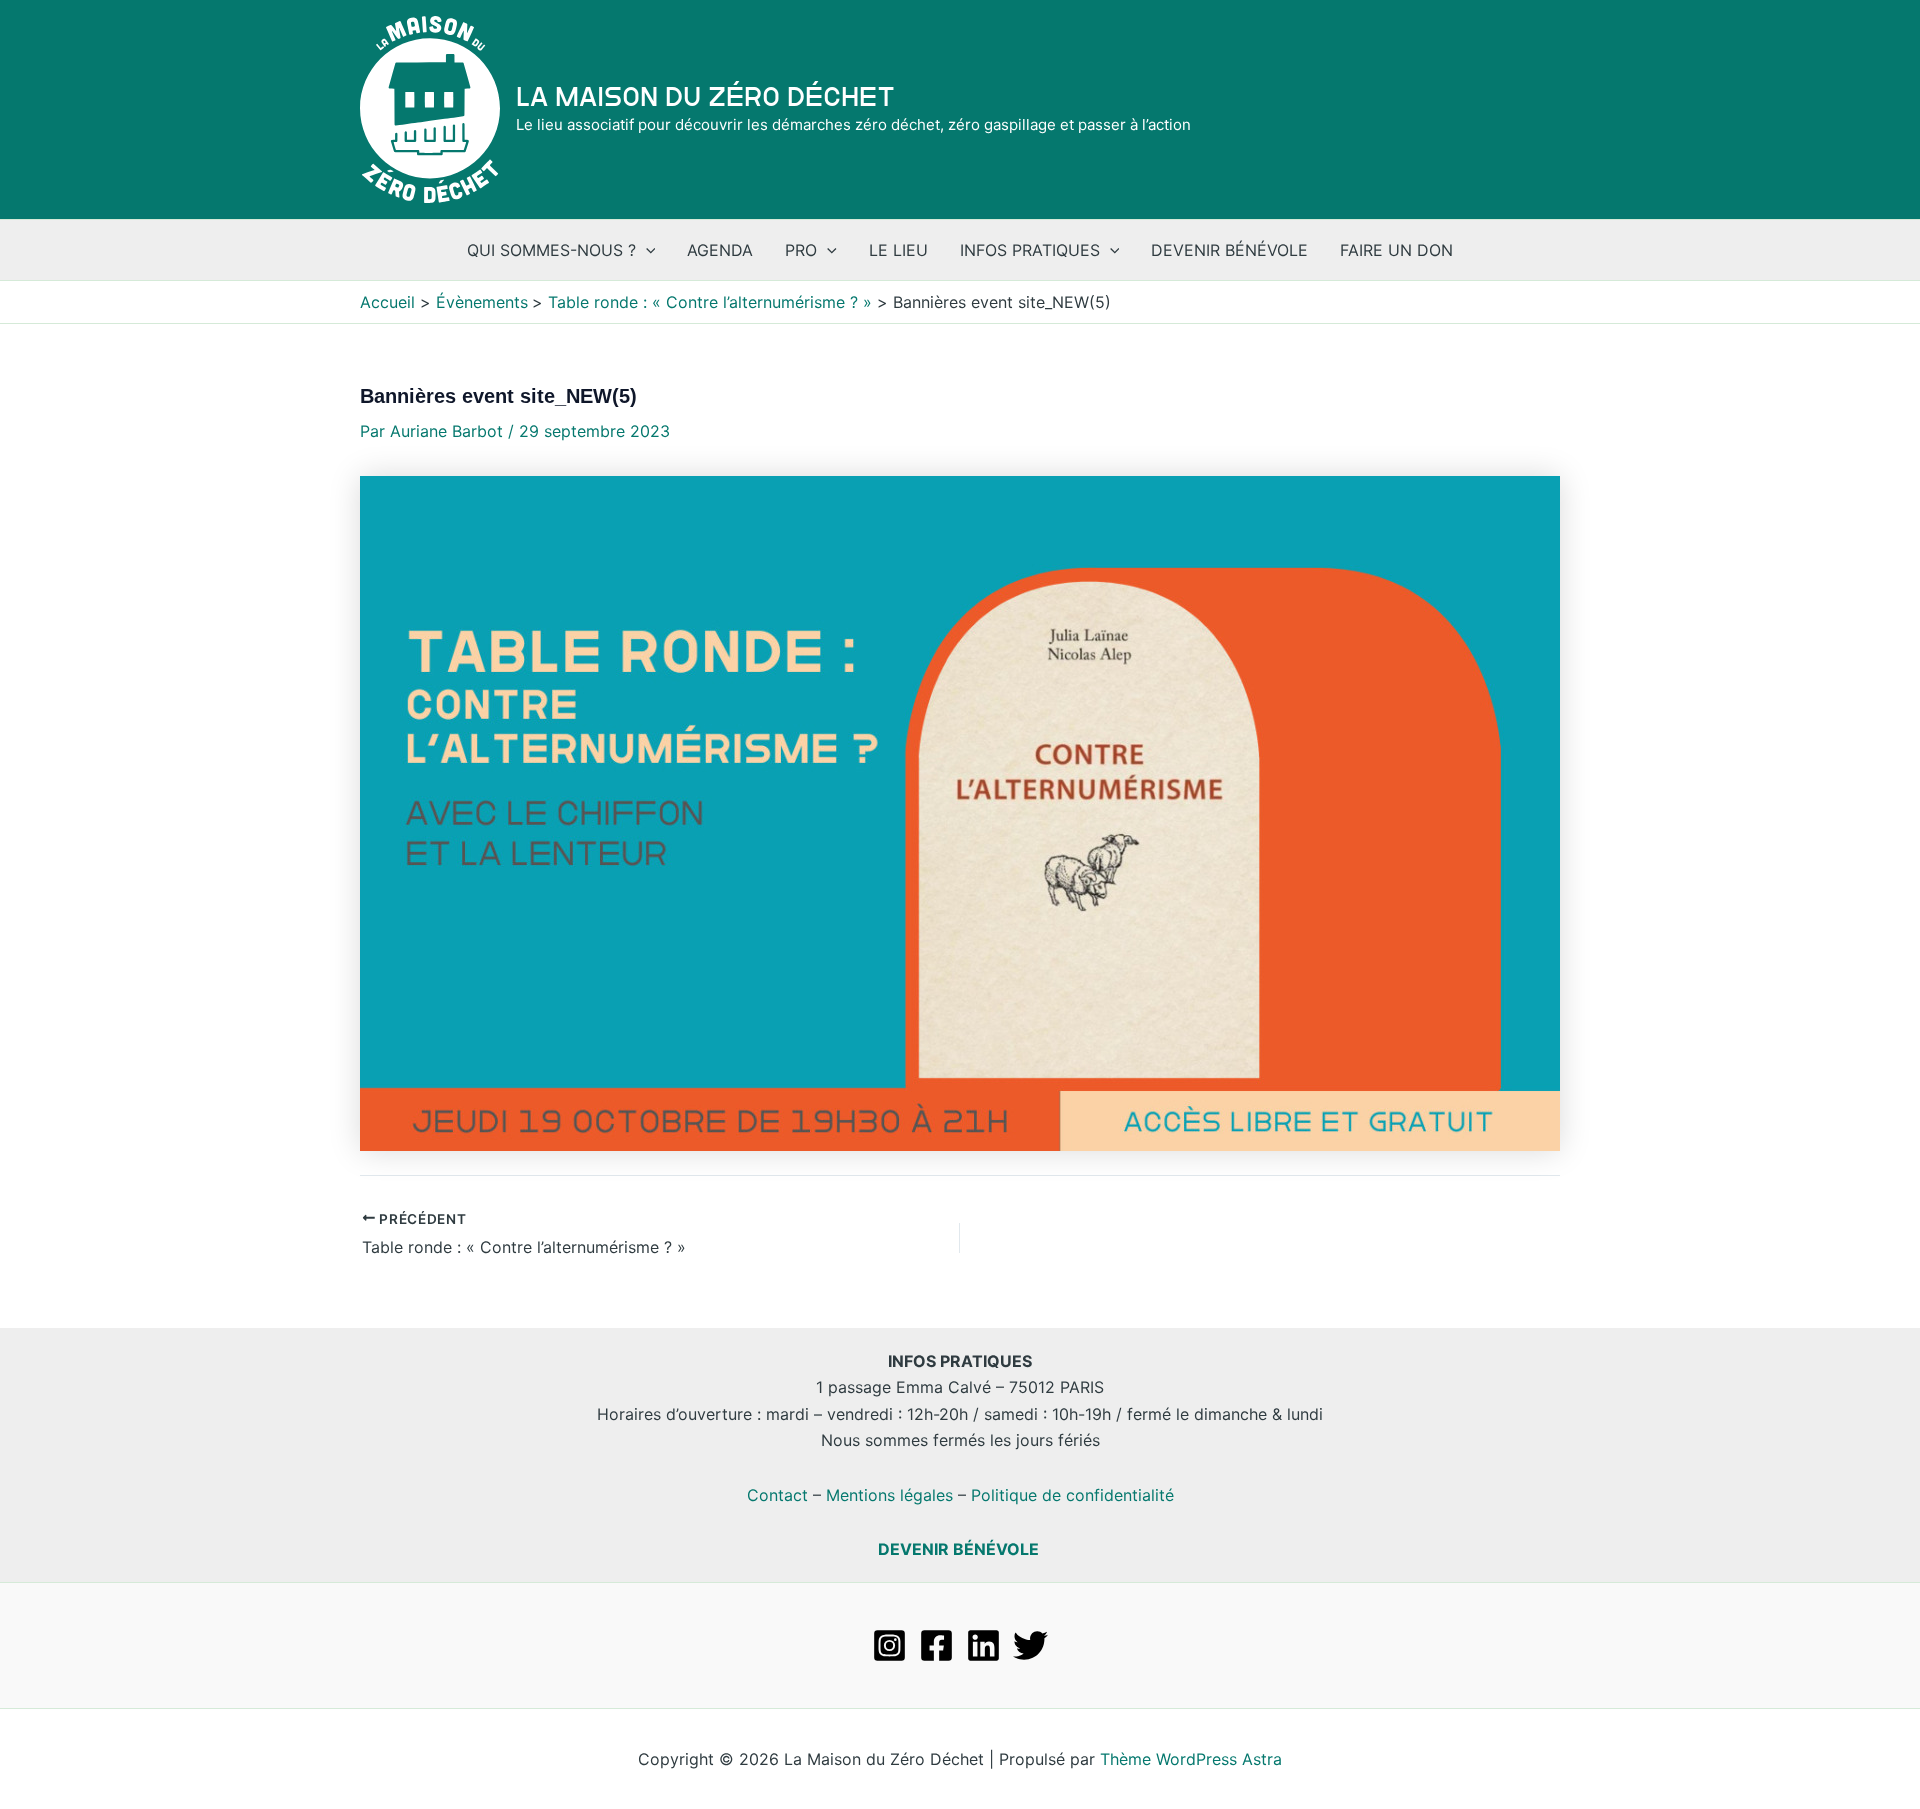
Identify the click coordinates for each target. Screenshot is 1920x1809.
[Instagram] (889, 1645)
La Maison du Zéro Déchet (705, 97)
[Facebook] (936, 1645)
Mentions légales (889, 1495)
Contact (777, 1495)
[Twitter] (1030, 1645)
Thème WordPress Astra (1191, 1759)
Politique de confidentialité (1072, 1495)
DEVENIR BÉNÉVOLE (958, 1549)
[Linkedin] (983, 1645)
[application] (646, 250)
